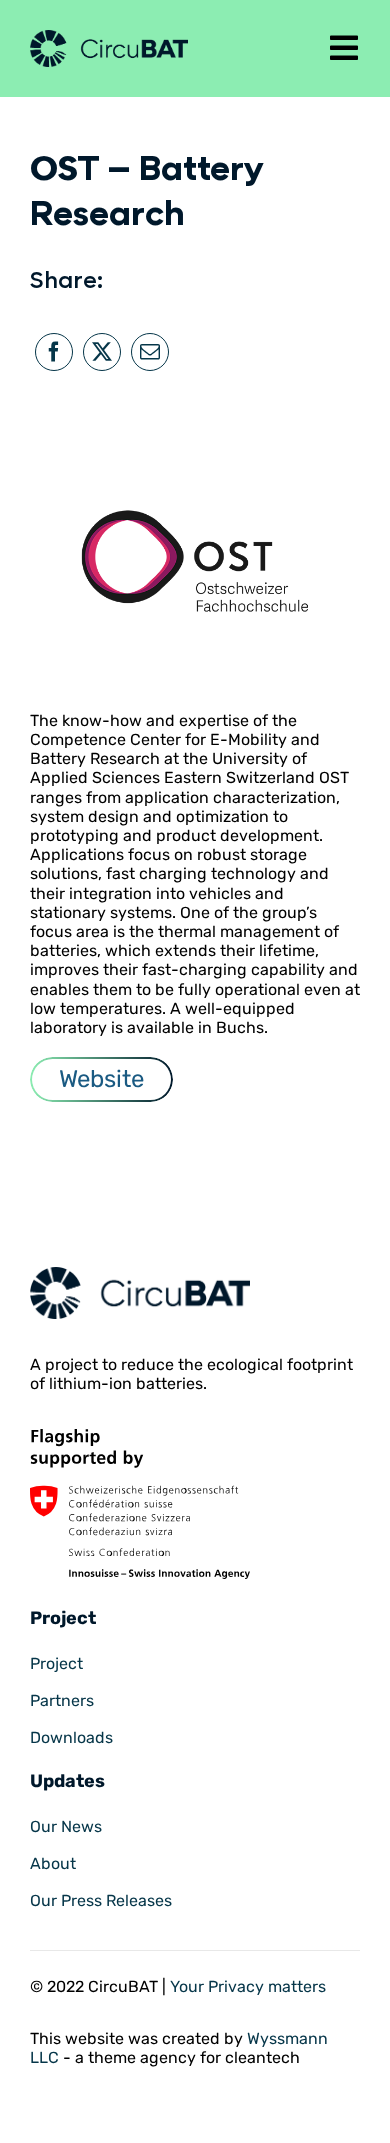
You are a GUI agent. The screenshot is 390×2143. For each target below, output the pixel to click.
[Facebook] (54, 352)
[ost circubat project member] (140, 1274)
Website (101, 1079)
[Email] (150, 352)
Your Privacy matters (248, 1986)
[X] (102, 352)
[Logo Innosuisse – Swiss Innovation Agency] (140, 1436)
